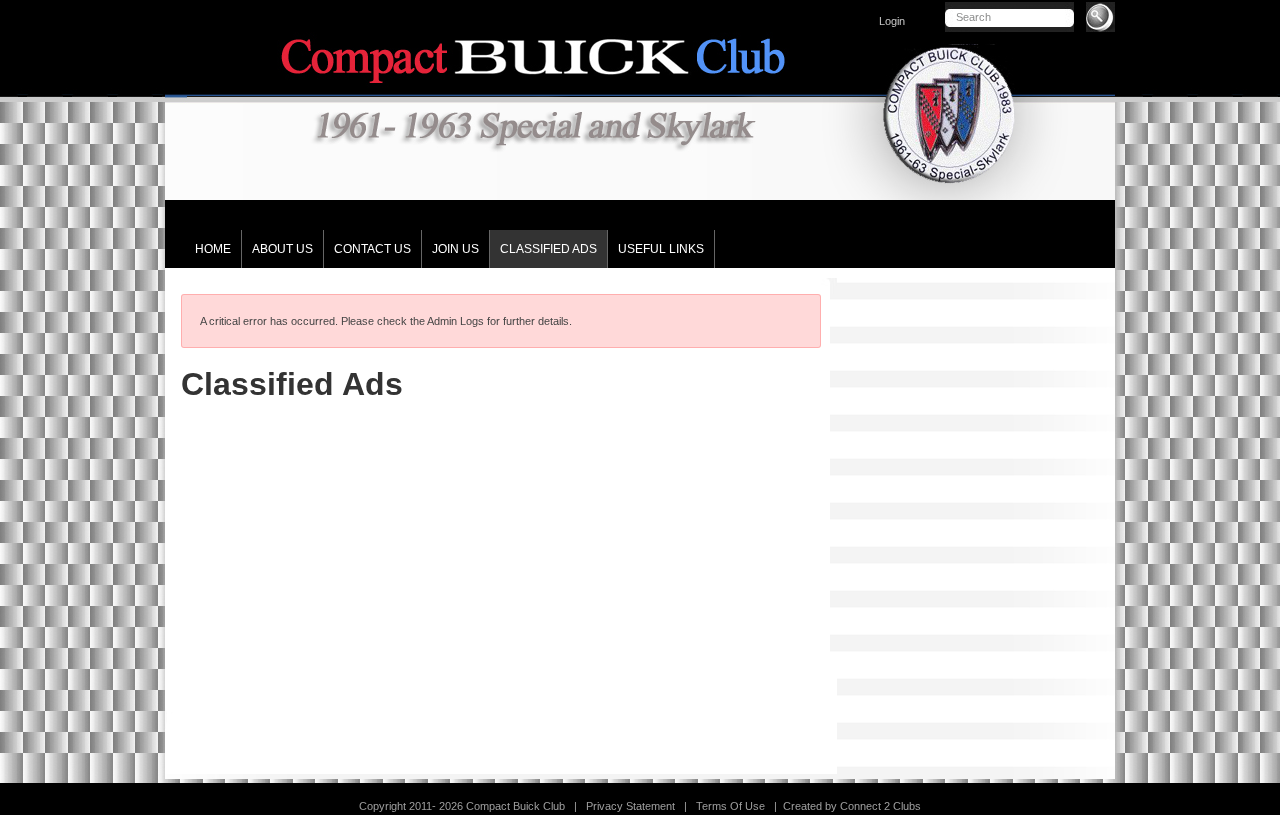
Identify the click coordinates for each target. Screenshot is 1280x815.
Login (892, 21)
